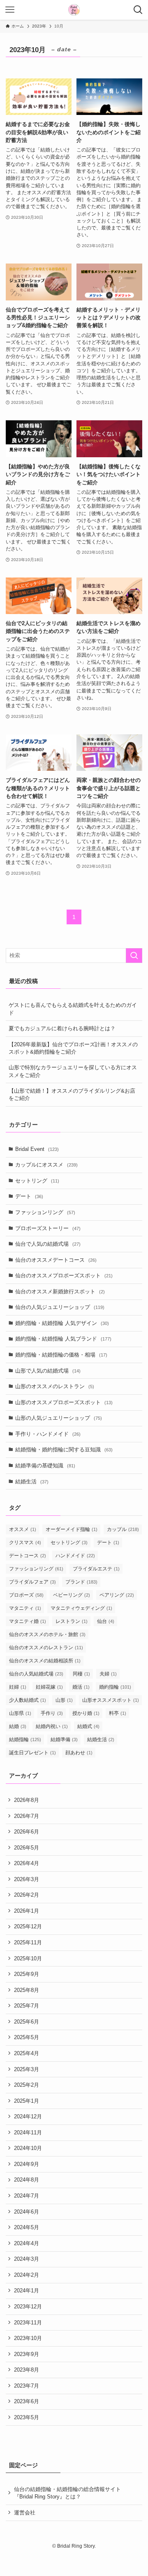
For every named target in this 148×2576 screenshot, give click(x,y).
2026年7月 (27, 1816)
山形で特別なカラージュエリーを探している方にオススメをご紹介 (73, 1071)
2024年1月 (27, 2291)
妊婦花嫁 (49, 1687)
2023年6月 (27, 2401)
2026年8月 (27, 1800)
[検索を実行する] (134, 956)
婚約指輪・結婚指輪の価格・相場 (61, 1355)
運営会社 (25, 2513)
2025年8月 (27, 1990)
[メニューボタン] (10, 10)
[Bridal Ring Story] (74, 10)
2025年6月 (27, 2022)
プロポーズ (26, 1595)
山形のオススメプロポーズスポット (64, 1402)
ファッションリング (45, 1212)
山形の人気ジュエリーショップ (59, 1418)
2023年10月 (28, 2338)
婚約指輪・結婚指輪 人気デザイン (62, 1323)
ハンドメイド (75, 1556)
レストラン (72, 1621)
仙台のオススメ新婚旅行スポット (60, 1291)
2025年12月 (28, 1926)
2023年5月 (27, 2417)
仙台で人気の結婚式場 (48, 1244)
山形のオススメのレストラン (55, 1386)
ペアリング (117, 1595)
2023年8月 (27, 2370)
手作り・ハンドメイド (48, 1434)
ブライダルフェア (32, 1582)
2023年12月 (28, 2307)
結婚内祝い (52, 1726)
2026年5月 (27, 1848)
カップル (123, 1529)
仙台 (106, 1621)
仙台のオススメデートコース (56, 1260)
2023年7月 (27, 2386)
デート (29, 1196)
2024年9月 (27, 2164)
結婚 (18, 1726)
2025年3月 (27, 2069)
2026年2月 (27, 1895)
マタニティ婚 (28, 1621)
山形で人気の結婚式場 (48, 1371)
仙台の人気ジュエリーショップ (60, 1307)
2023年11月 (28, 2323)
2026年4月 (27, 1863)
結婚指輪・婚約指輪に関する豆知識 (64, 1450)
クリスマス (25, 1542)
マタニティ (25, 1608)
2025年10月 (28, 1958)
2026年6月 (27, 1832)
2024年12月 (28, 2116)
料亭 (118, 1713)
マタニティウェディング (81, 1608)
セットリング (37, 1181)
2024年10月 (28, 2148)
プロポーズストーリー (48, 1228)
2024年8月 (27, 2180)
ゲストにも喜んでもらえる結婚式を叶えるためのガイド (73, 1009)
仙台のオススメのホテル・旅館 (47, 1634)
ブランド (81, 1582)
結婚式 (88, 1726)
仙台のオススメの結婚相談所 (45, 1661)
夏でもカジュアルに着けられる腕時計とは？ (62, 1028)
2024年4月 (27, 2243)
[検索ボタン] (138, 10)
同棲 (81, 1674)
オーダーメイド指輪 (72, 1529)
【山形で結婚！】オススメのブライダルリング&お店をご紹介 (72, 1094)
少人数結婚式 (28, 1700)
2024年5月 (27, 2227)
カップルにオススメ (46, 1165)
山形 (64, 1700)
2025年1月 (27, 2101)
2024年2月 (27, 2275)
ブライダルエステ (96, 1569)
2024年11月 (28, 2133)
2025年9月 (27, 1974)
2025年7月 (27, 2006)
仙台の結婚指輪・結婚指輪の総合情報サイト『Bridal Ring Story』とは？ (67, 2493)
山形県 (20, 1713)
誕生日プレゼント (32, 1753)
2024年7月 (27, 2196)
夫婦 (108, 1674)
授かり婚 (86, 1713)
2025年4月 (27, 2053)
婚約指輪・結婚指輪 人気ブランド (63, 1339)
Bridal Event (37, 1149)
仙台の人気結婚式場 (36, 1674)
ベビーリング (72, 1595)
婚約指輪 (115, 1687)
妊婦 (18, 1687)
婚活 (81, 1687)
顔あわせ (79, 1753)
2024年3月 (27, 2259)
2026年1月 (27, 1911)
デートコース (28, 1556)
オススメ (23, 1529)
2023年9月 (27, 2354)
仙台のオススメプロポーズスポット (64, 1275)
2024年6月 (27, 2212)
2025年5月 (27, 2037)
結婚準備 (64, 1739)
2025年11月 (28, 1942)
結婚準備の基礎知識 (45, 1466)
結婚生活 (32, 1482)
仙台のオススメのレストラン (46, 1648)
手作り (52, 1713)
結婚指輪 (25, 1739)
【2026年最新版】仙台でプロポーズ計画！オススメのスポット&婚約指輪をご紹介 (73, 1048)
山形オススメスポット (111, 1700)
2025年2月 (27, 2085)
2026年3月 (27, 1879)
